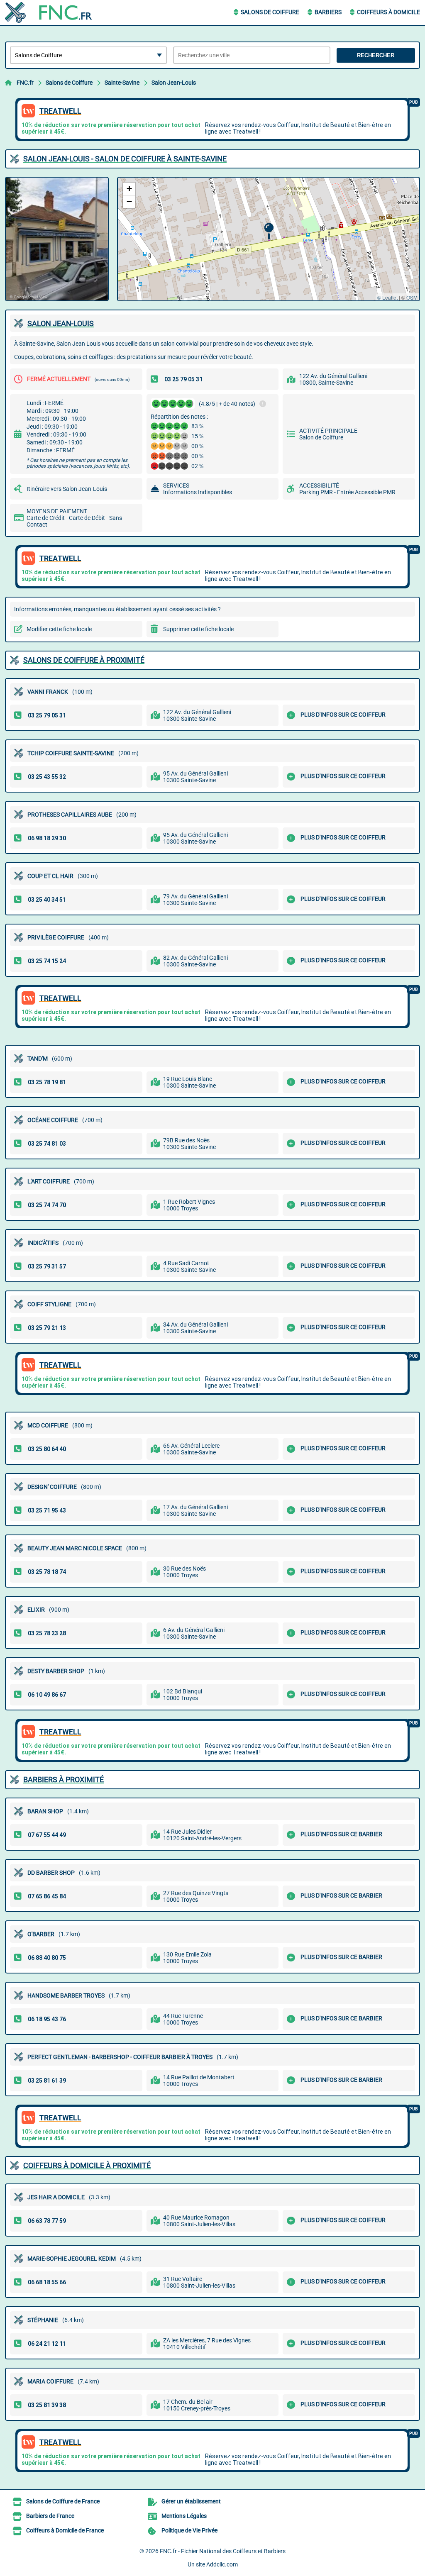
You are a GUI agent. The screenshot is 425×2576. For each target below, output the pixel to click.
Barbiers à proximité (64, 1780)
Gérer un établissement (191, 2501)
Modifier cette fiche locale (59, 629)
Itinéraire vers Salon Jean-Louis (67, 489)
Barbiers (328, 12)
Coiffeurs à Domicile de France (65, 2530)
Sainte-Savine (122, 83)
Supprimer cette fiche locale (198, 629)
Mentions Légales (184, 2516)
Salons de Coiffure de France (63, 2501)
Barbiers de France (50, 2516)
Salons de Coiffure (270, 12)
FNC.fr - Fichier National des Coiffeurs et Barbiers (223, 2551)
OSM (412, 297)
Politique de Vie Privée (189, 2530)
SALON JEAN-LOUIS (61, 323)
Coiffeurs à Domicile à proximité (87, 2165)
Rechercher (376, 55)
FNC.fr (25, 83)
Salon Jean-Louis (174, 83)
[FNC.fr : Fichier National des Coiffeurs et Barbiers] (57, 12)
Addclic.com (222, 2564)
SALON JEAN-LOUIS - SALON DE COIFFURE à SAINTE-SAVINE (125, 159)
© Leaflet (387, 297)
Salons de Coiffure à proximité (84, 660)
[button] (269, 231)
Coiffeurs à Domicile (388, 12)
